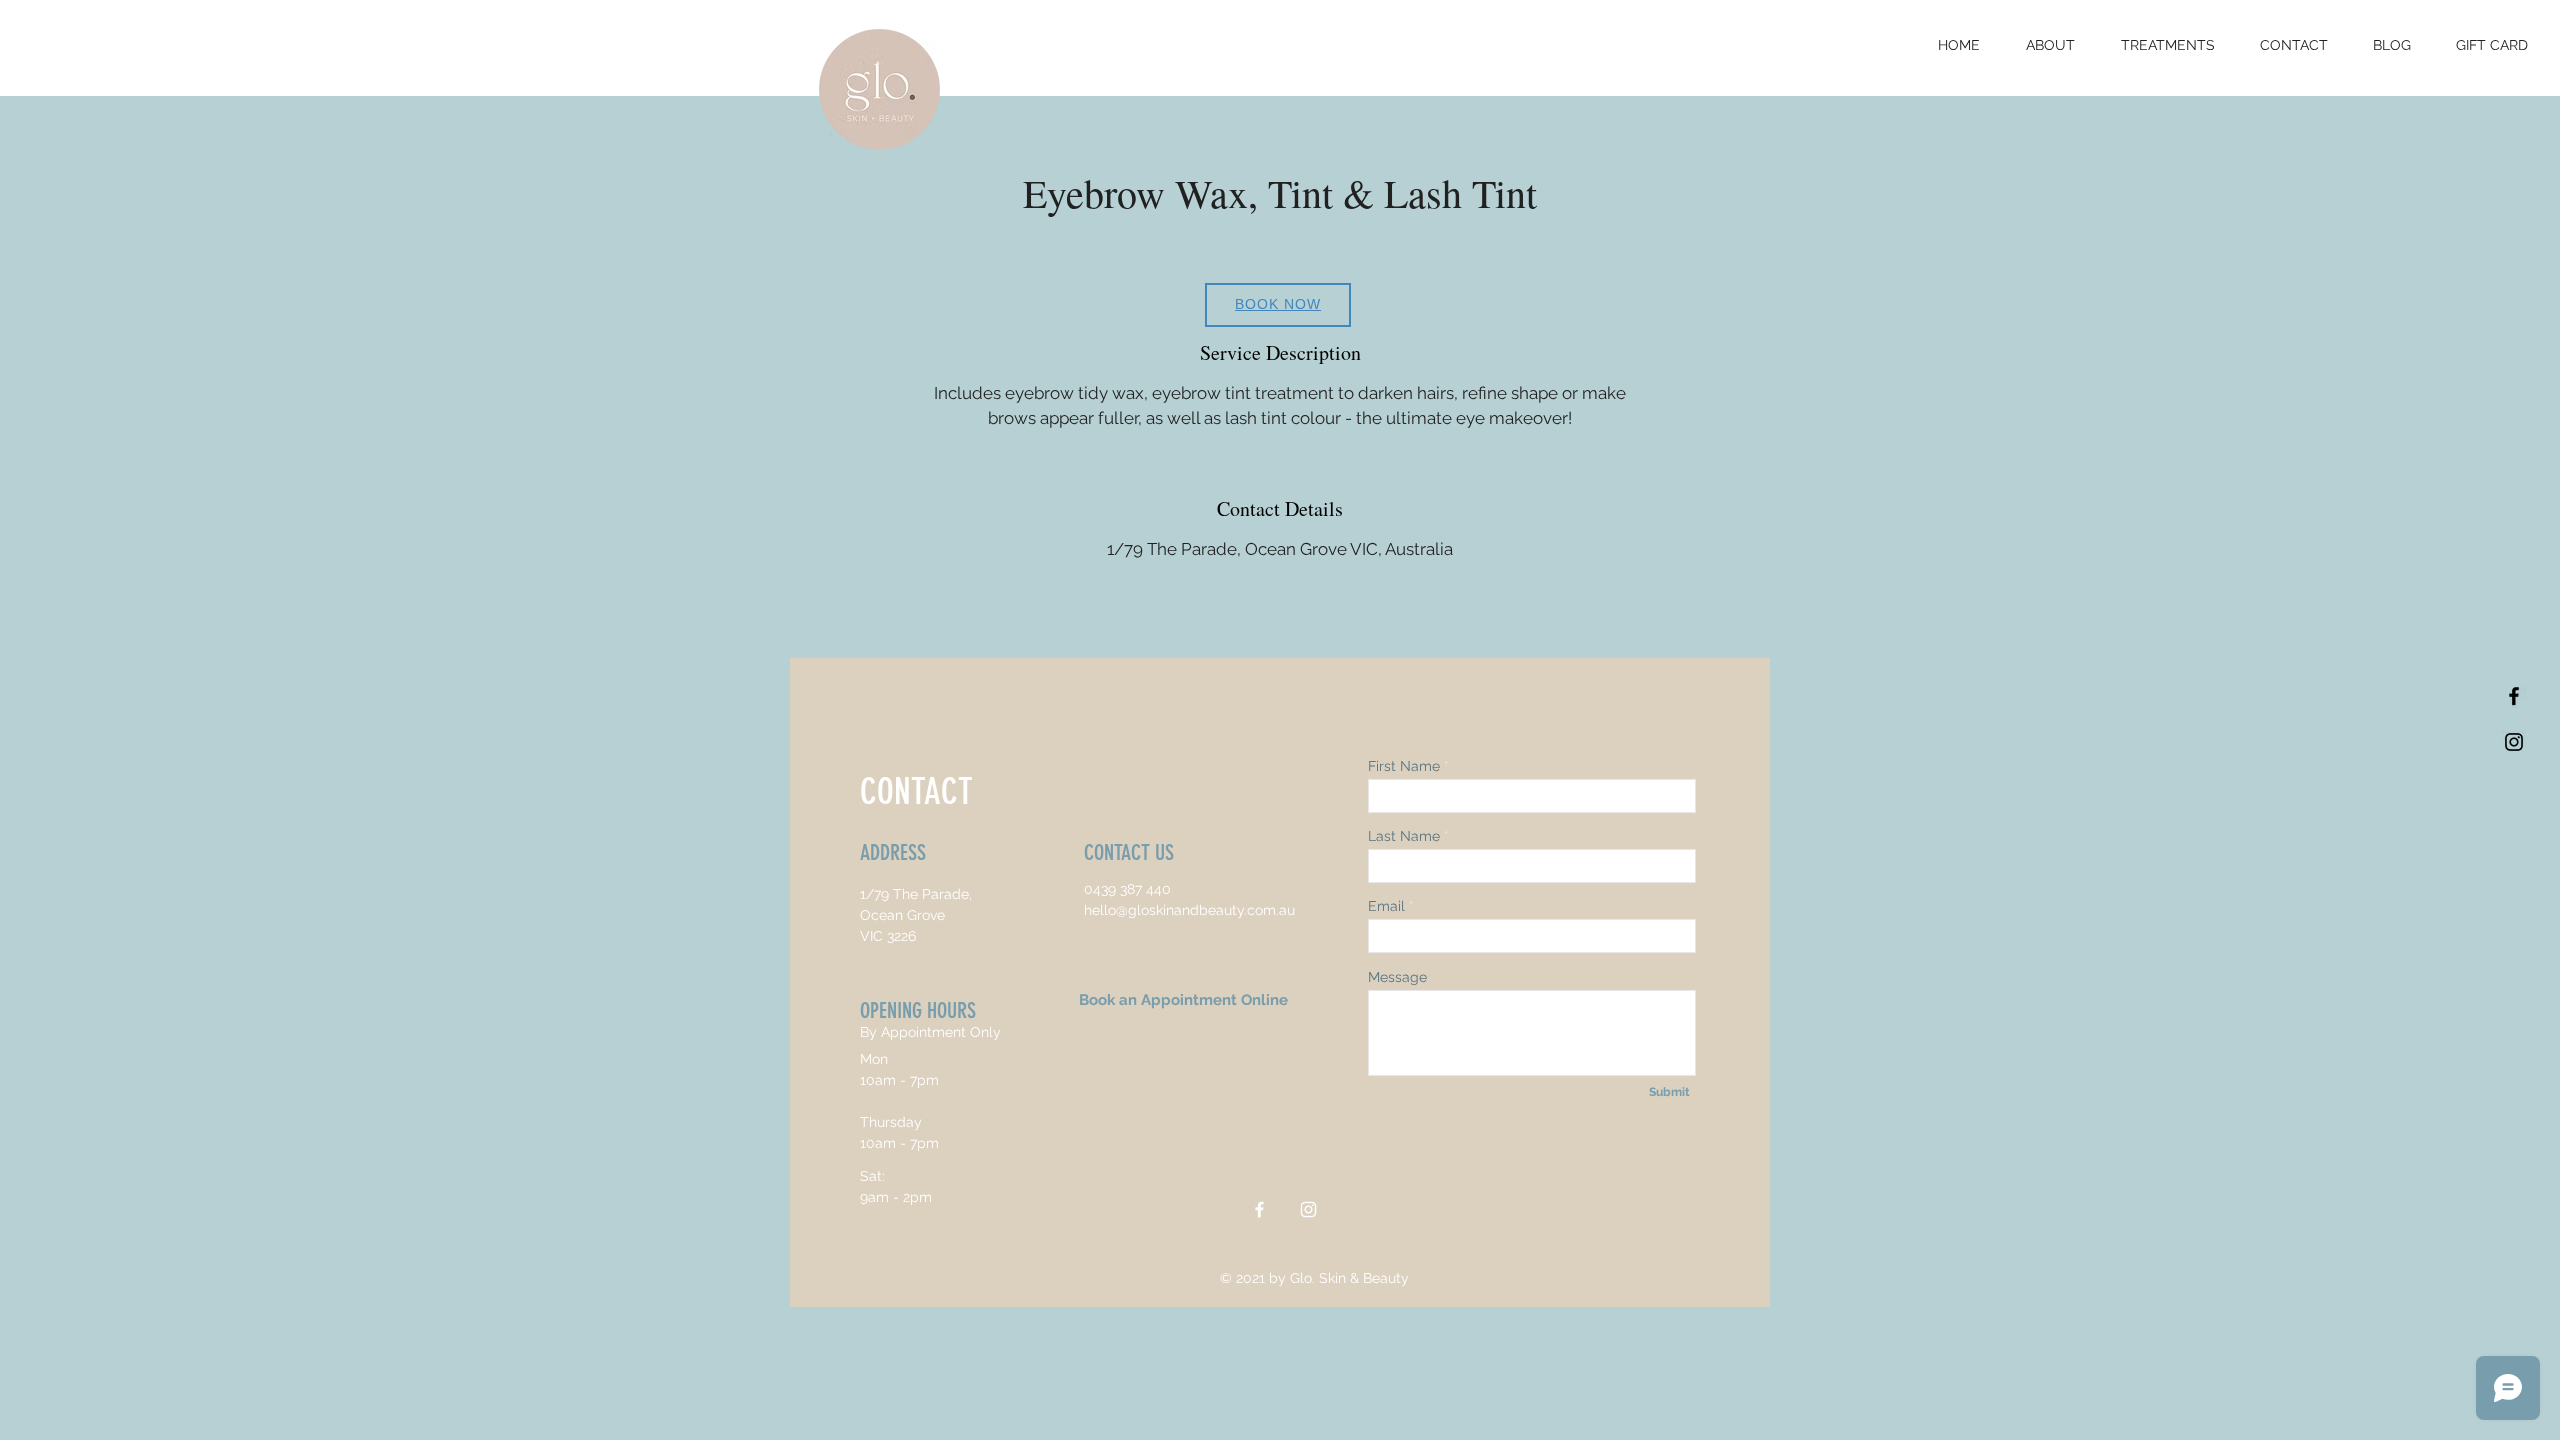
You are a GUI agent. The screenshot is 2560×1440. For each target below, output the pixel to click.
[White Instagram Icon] (1308, 1209)
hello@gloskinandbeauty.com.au (1189, 910)
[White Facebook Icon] (1259, 1209)
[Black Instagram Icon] (2514, 742)
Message (1397, 977)
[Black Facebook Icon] (2514, 696)
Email (1386, 906)
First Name (1404, 766)
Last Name (1404, 836)
